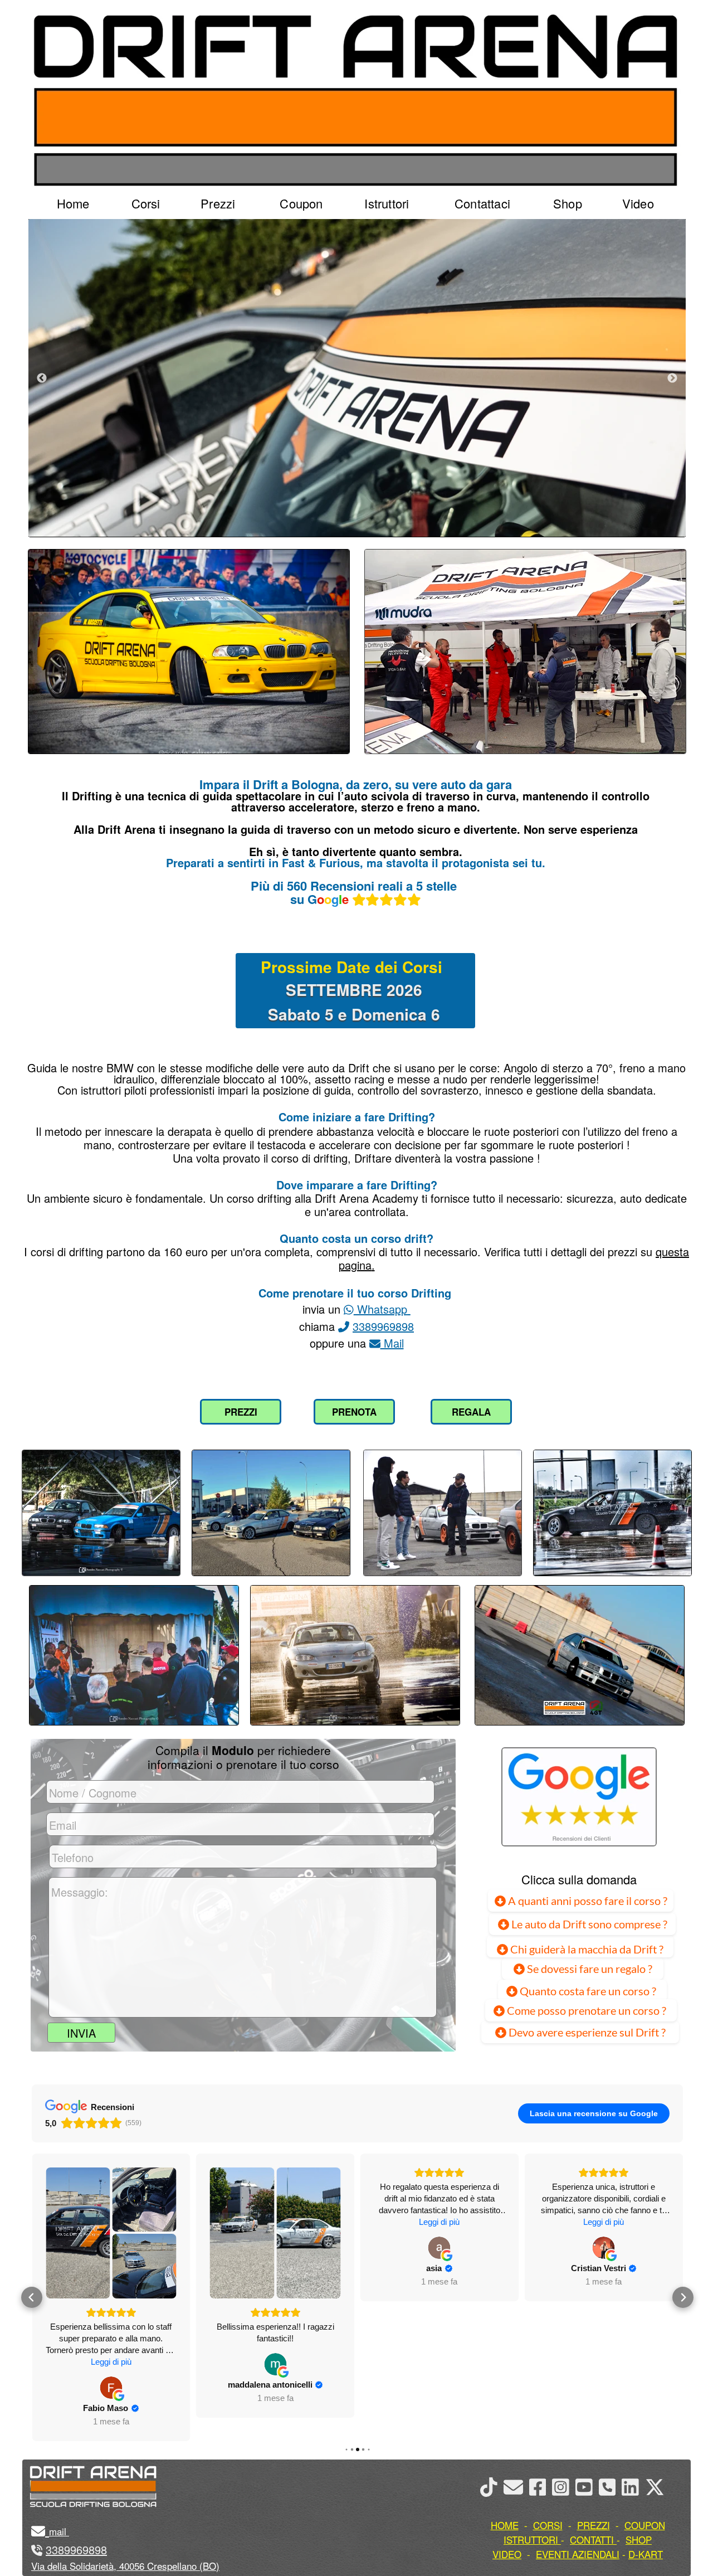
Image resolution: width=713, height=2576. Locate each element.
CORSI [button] (548, 2525)
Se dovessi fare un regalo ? (589, 1969)
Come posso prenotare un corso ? (587, 2010)
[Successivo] (672, 378)
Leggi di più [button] (275, 2222)
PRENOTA (354, 1412)
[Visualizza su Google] (111, 2364)
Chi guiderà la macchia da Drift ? (586, 1949)
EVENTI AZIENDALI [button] (578, 2554)
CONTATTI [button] (592, 2539)
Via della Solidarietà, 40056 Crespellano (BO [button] (124, 2566)
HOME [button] (505, 2525)
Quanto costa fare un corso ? (588, 1991)
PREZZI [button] (594, 2525)
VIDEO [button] (507, 2554)
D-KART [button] (646, 2554)
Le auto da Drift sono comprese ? (588, 1924)
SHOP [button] (639, 2539)
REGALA (471, 1412)
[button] (32, 2286)
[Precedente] (42, 378)
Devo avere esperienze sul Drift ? (586, 2032)
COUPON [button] (645, 2525)
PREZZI (241, 1412)
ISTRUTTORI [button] (531, 2539)
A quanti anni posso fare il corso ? (587, 1901)
